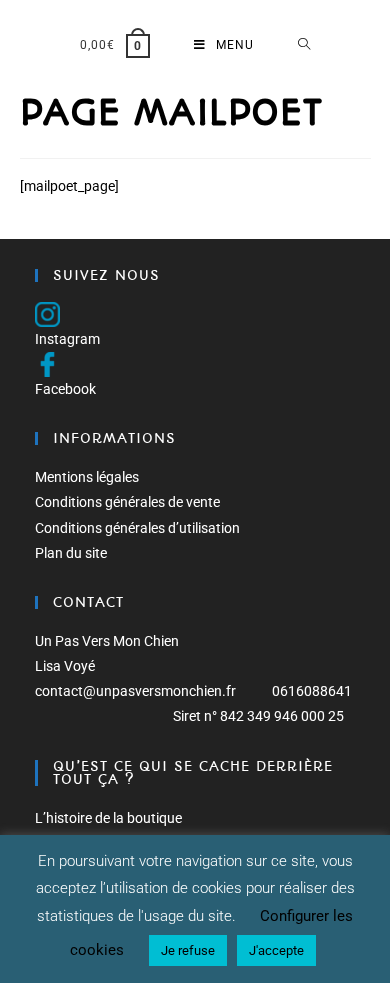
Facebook (65, 389)
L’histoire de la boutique (108, 818)
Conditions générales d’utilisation (137, 528)
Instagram (67, 339)
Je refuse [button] (188, 950)
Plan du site (71, 553)
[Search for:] (304, 45)
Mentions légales (87, 477)
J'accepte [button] (276, 950)
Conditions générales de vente (127, 502)
